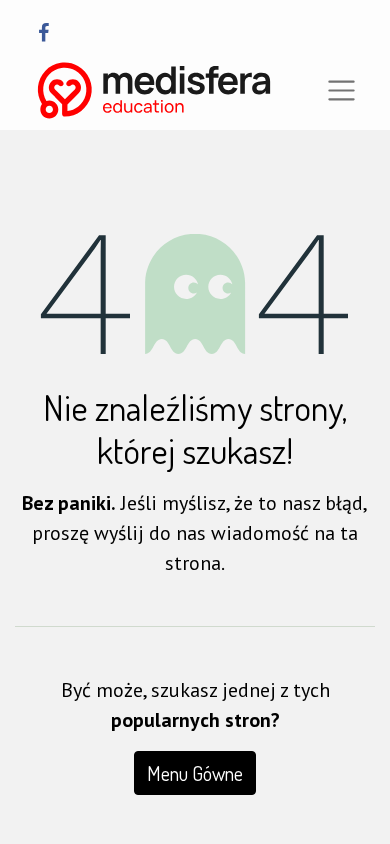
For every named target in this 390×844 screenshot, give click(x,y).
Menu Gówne (195, 773)
